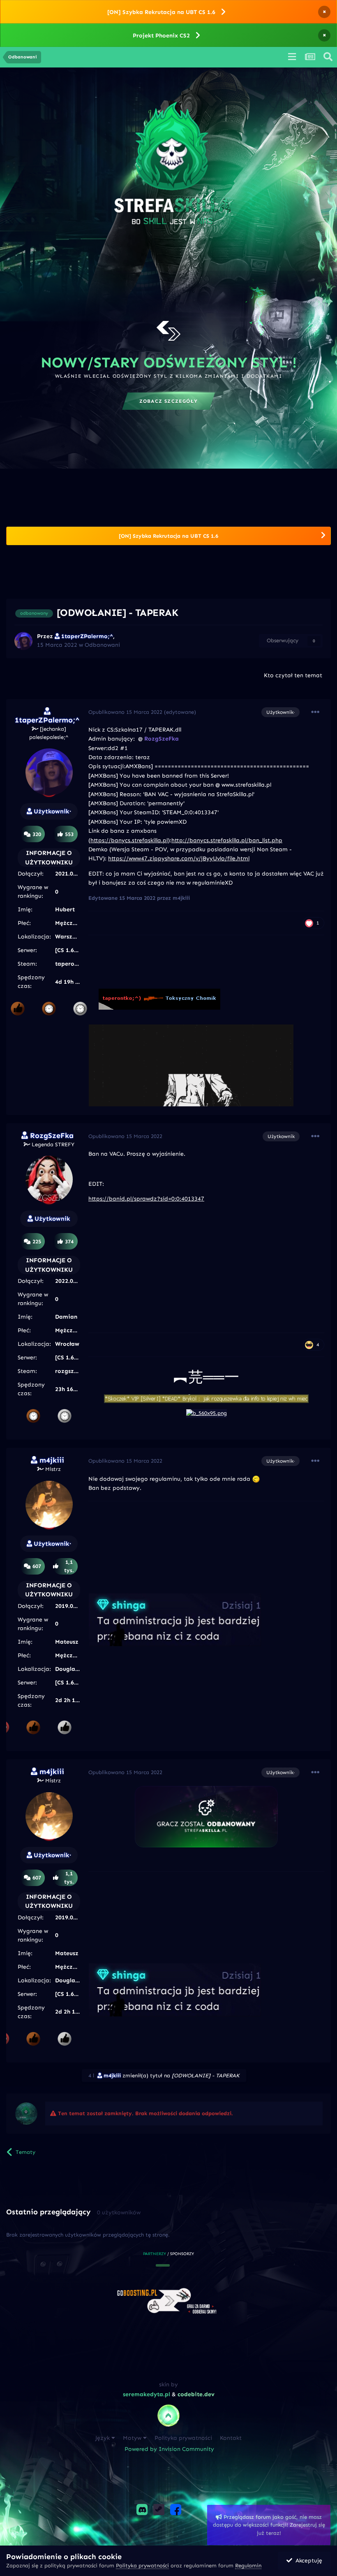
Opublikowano (125, 712)
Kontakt (231, 2438)
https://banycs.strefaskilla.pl (129, 840)
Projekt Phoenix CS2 (161, 36)
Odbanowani (102, 645)
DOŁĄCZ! (168, 401)
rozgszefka (71, 1371)
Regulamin (248, 2566)
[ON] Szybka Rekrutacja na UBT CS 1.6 (161, 12)
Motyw (133, 2438)
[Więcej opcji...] (315, 712)
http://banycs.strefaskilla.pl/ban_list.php (227, 840)
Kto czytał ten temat (293, 675)
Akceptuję (307, 2561)
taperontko (71, 964)
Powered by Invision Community (169, 2449)
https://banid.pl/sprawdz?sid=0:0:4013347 (146, 1199)
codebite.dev (196, 2394)
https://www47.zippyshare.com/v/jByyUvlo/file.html (179, 858)
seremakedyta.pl (147, 2394)
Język (103, 2438)
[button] (157, 2265)
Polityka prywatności (183, 2438)
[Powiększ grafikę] (206, 1816)
